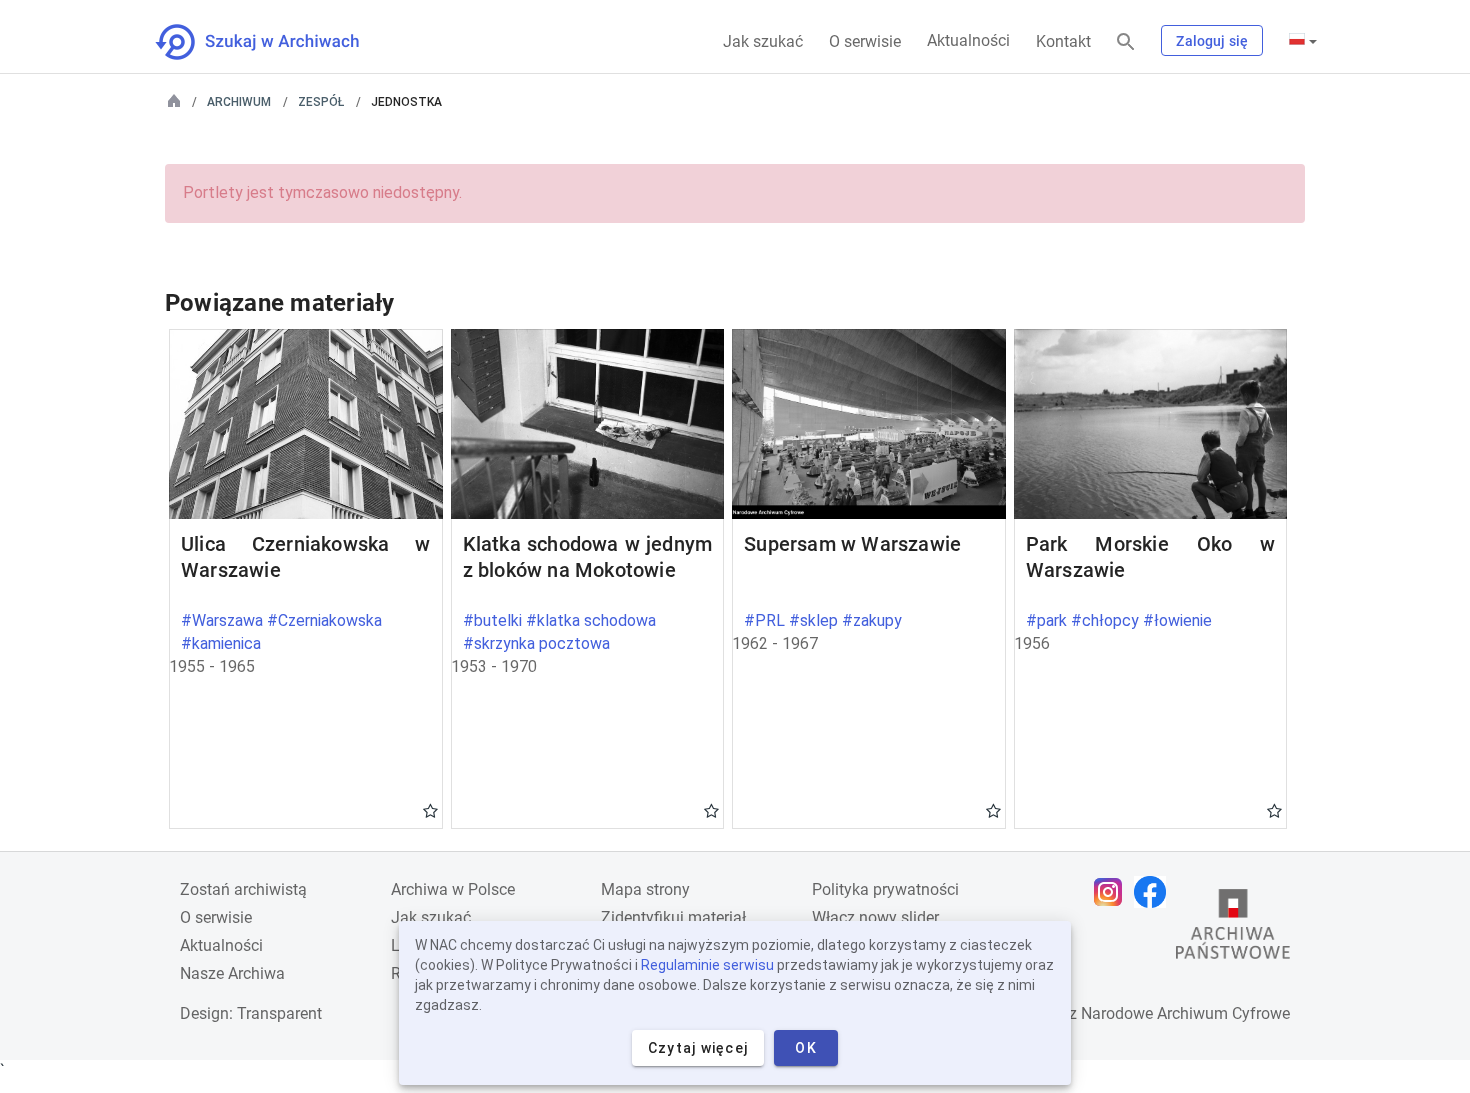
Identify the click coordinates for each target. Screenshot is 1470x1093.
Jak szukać (763, 41)
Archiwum (239, 102)
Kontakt (1063, 41)
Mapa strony (645, 889)
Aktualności (968, 40)
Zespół (321, 102)
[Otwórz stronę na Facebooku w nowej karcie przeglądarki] (1155, 892)
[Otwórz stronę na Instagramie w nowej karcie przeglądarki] (1113, 892)
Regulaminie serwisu (707, 965)
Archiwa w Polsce (453, 889)
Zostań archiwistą (243, 889)
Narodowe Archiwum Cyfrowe (1185, 1013)
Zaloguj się (1212, 41)
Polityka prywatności (885, 889)
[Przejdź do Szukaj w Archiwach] (275, 42)
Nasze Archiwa (232, 973)
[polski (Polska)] (1303, 41)
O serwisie (865, 41)
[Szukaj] (1126, 42)
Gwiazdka (430, 810)
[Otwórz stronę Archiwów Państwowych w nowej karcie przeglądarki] (1233, 929)
